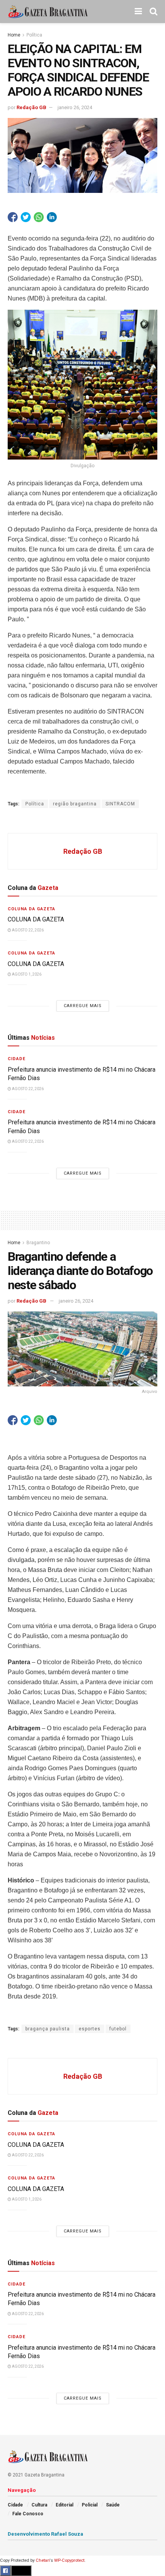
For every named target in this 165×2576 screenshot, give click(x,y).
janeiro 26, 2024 (75, 107)
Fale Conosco (28, 2514)
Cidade (16, 1059)
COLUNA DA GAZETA (36, 919)
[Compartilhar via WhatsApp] (39, 217)
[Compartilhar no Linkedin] (52, 217)
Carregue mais (83, 1006)
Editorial (64, 2505)
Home (14, 35)
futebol (118, 2029)
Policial (90, 2505)
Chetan (43, 2560)
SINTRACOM (120, 804)
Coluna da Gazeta (31, 909)
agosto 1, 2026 (26, 974)
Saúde (113, 2505)
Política (34, 35)
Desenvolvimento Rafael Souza (45, 2534)
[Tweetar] (26, 217)
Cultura (39, 2505)
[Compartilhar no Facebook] (13, 217)
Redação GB (31, 107)
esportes (90, 2029)
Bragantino (38, 1243)
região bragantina (75, 804)
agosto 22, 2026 (27, 930)
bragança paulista (48, 2029)
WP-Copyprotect (69, 2560)
